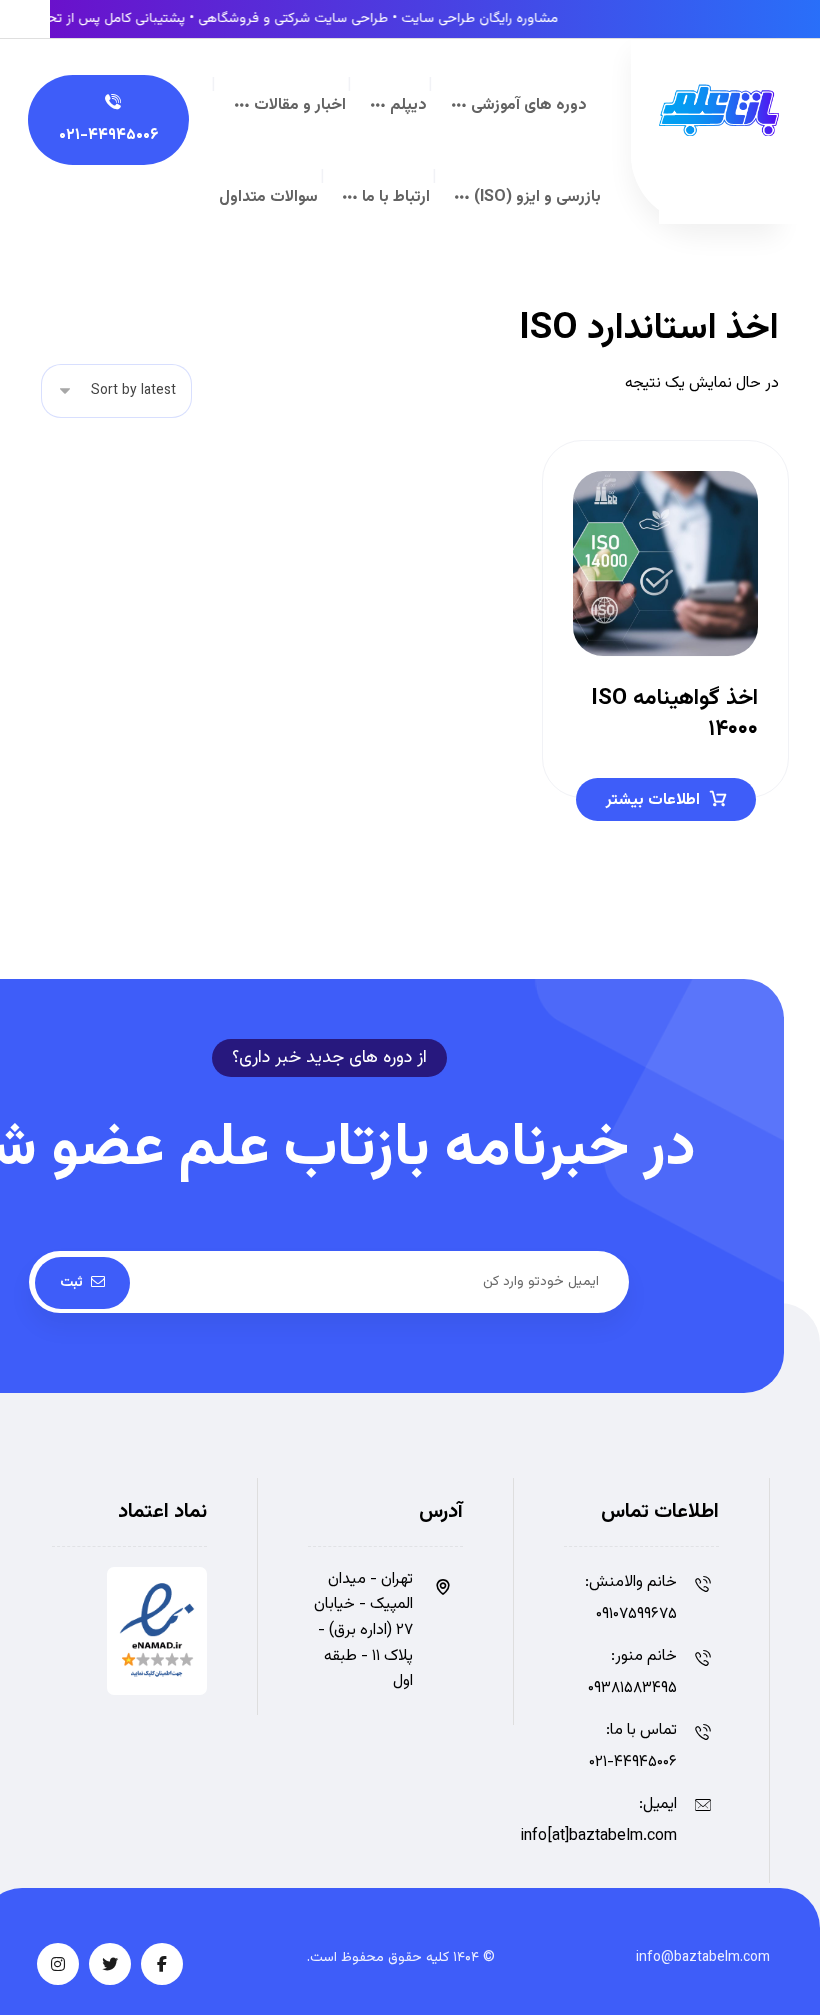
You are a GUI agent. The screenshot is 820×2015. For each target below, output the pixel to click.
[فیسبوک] (162, 1964)
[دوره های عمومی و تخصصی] (719, 110)
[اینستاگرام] (58, 1964)
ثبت (71, 1283)
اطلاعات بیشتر (653, 800)
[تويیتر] (110, 1964)
